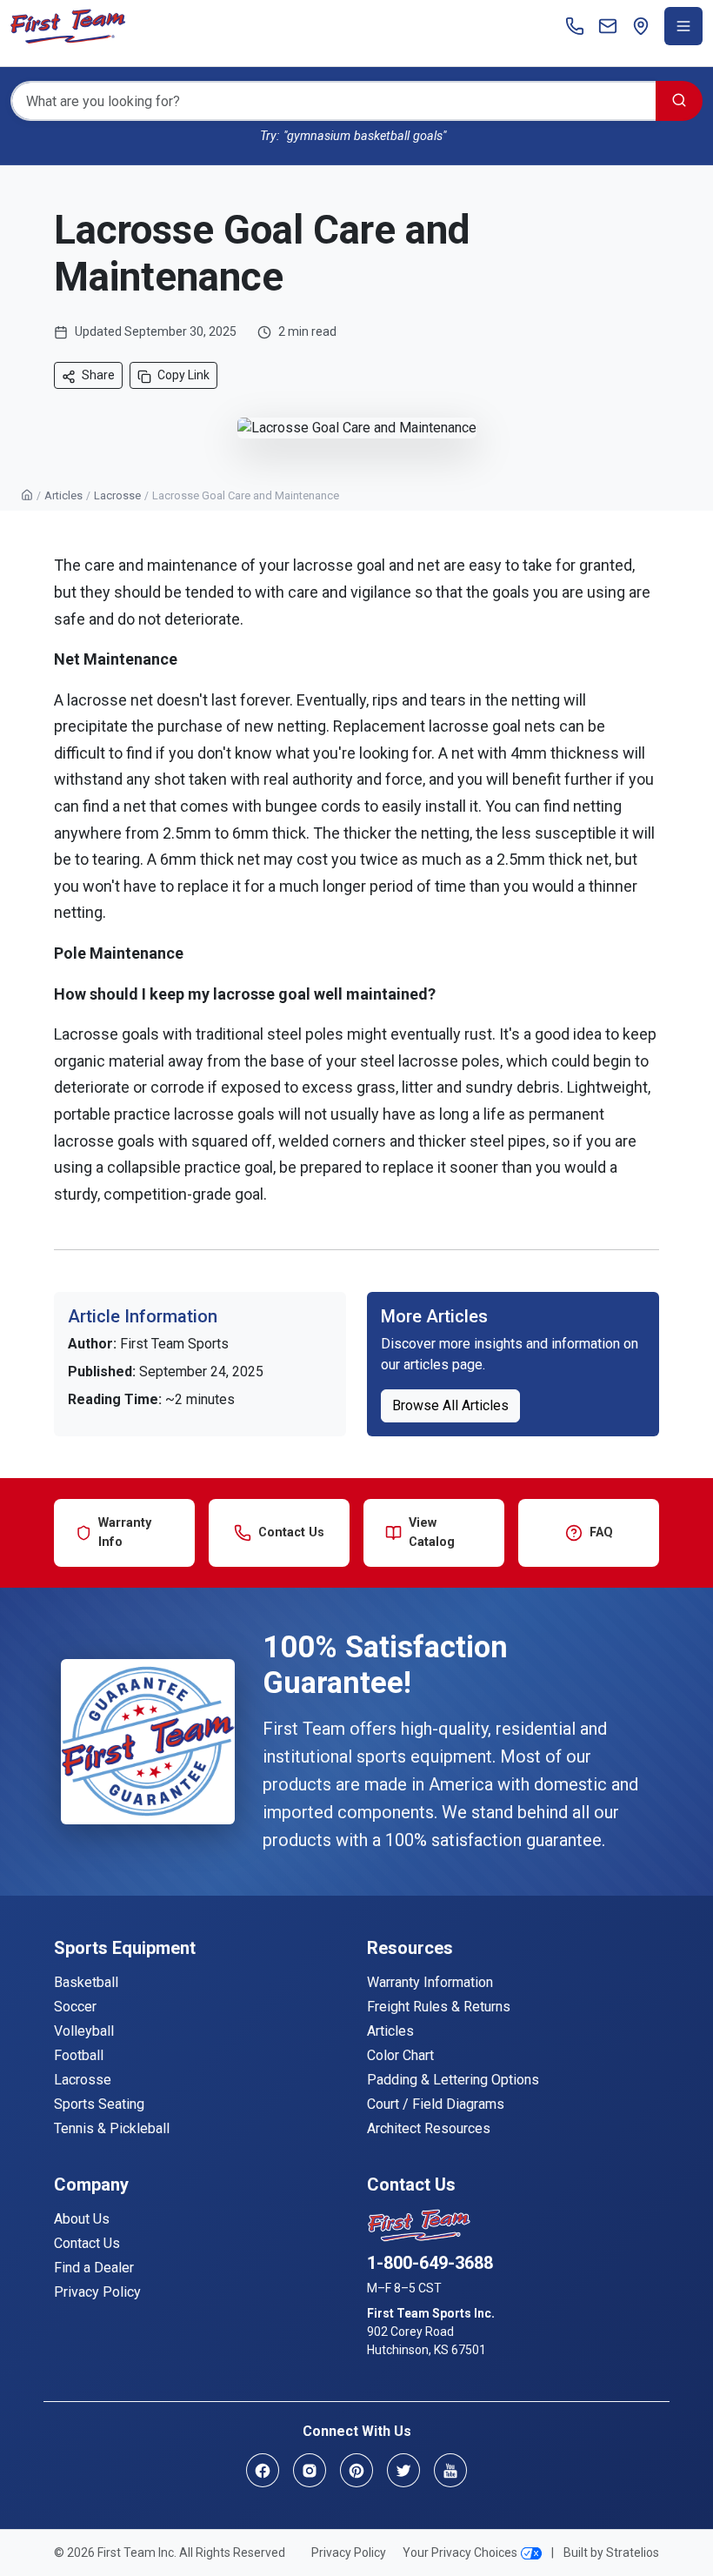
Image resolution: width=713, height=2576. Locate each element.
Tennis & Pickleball (112, 2128)
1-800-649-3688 (430, 2263)
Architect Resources (429, 2128)
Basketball (86, 1982)
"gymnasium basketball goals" (365, 136)
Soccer (75, 2007)
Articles (63, 495)
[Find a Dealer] (641, 26)
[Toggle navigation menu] (683, 26)
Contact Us (87, 2243)
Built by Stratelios (611, 2553)
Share (97, 375)
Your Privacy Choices (460, 2553)
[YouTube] (450, 2470)
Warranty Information (430, 1982)
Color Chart (400, 2055)
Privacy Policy (97, 2292)
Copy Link (183, 375)
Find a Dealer (94, 2268)
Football (79, 2055)
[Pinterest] (356, 2470)
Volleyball (84, 2031)
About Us (82, 2219)
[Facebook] (263, 2470)
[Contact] (608, 26)
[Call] (575, 26)
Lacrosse (117, 495)
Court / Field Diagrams (436, 2104)
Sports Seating (99, 2104)
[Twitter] (403, 2470)
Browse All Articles (450, 1405)
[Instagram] (310, 2470)
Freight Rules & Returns (439, 2007)
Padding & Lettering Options (453, 2080)
